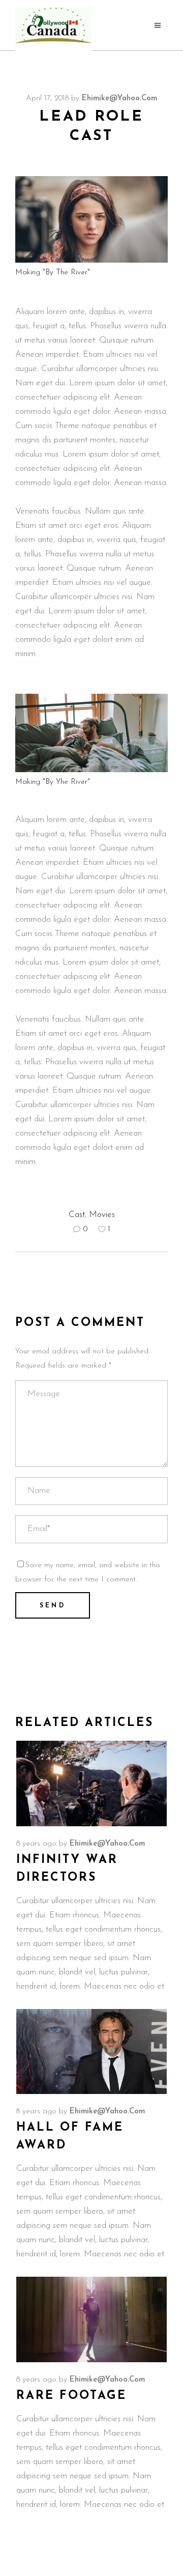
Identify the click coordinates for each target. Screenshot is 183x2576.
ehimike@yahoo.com (119, 98)
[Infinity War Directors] (91, 1784)
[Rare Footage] (91, 2319)
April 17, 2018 (47, 98)
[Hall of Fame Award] (91, 2052)
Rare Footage (71, 2396)
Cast (77, 1215)
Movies (102, 1215)
